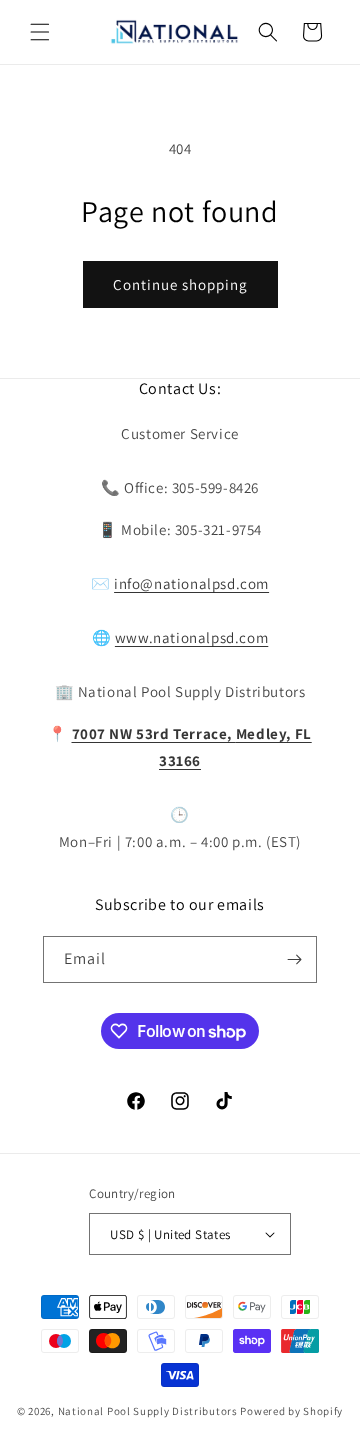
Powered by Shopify (291, 1411)
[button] (40, 32)
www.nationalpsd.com (191, 637)
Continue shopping (180, 284)
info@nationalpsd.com (191, 583)
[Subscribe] (294, 959)
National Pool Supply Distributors (148, 1411)
